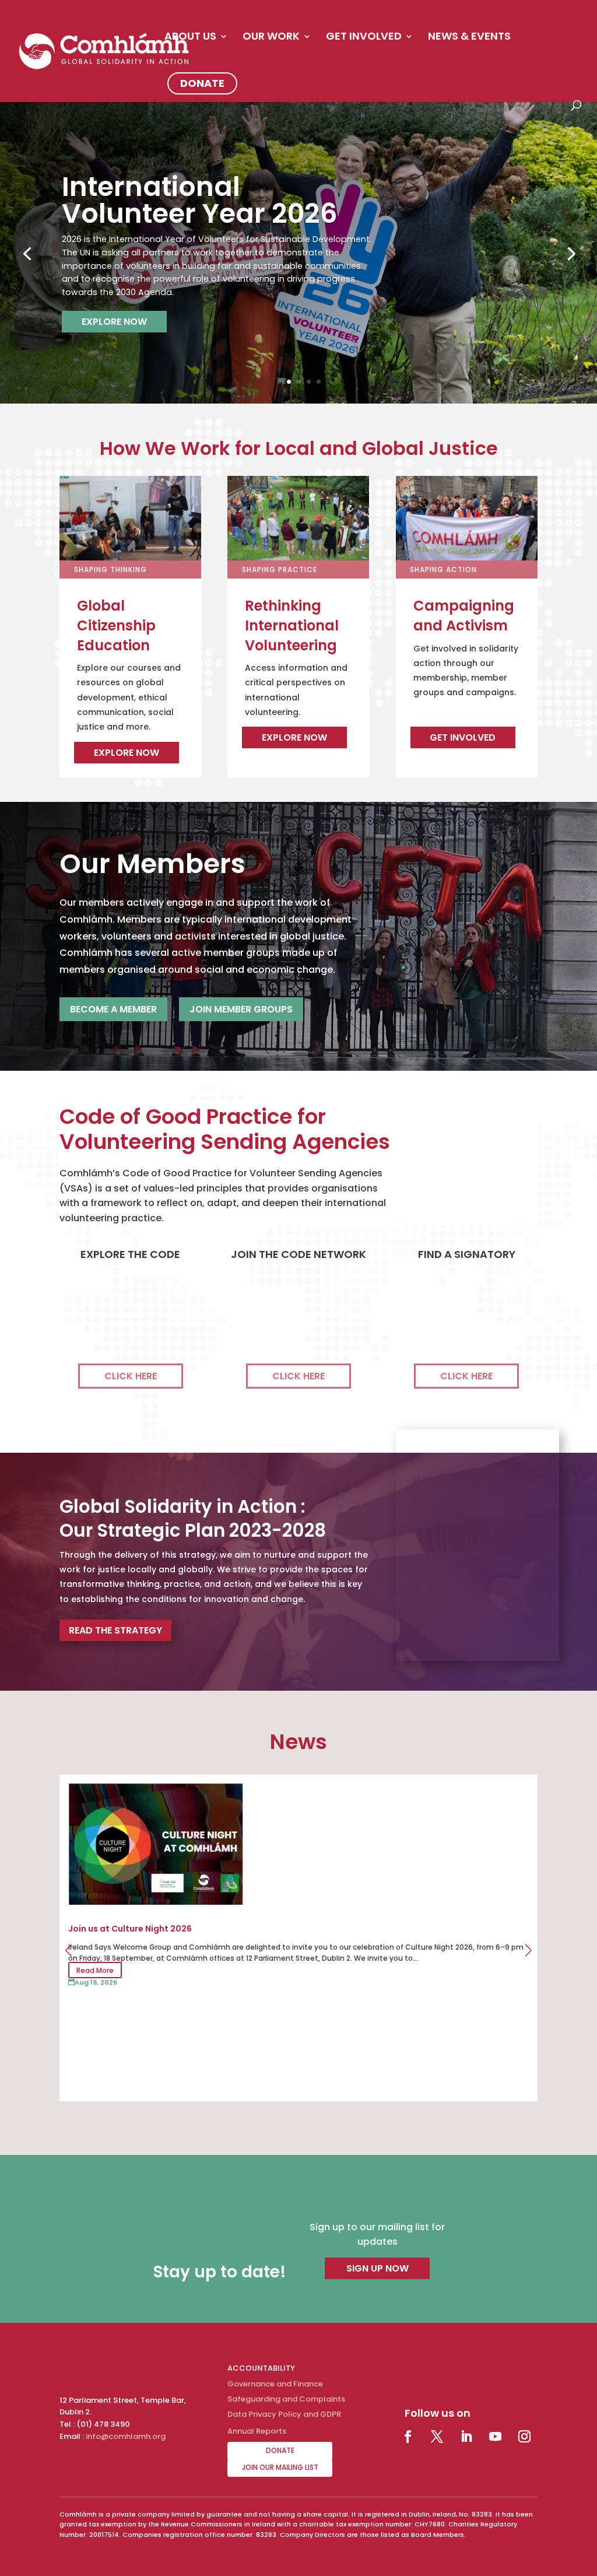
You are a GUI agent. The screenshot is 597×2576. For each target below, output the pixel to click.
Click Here (131, 1376)
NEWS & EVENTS (469, 38)
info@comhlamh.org (126, 2436)
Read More (95, 1970)
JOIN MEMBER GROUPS (241, 1009)
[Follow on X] (437, 2437)
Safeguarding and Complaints (286, 2399)
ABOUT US (190, 38)
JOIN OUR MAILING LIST (280, 2467)
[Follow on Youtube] (496, 2437)
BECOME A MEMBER (113, 1009)
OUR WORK (271, 38)
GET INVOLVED (364, 38)
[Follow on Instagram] (525, 2437)
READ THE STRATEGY (115, 1630)
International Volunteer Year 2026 (200, 200)
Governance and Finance (275, 2384)
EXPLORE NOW (114, 322)
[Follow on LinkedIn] (466, 2437)
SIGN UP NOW (377, 2268)
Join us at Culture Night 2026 (130, 1929)
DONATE (202, 83)
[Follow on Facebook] (408, 2437)
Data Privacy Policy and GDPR (284, 2414)
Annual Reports (257, 2431)
